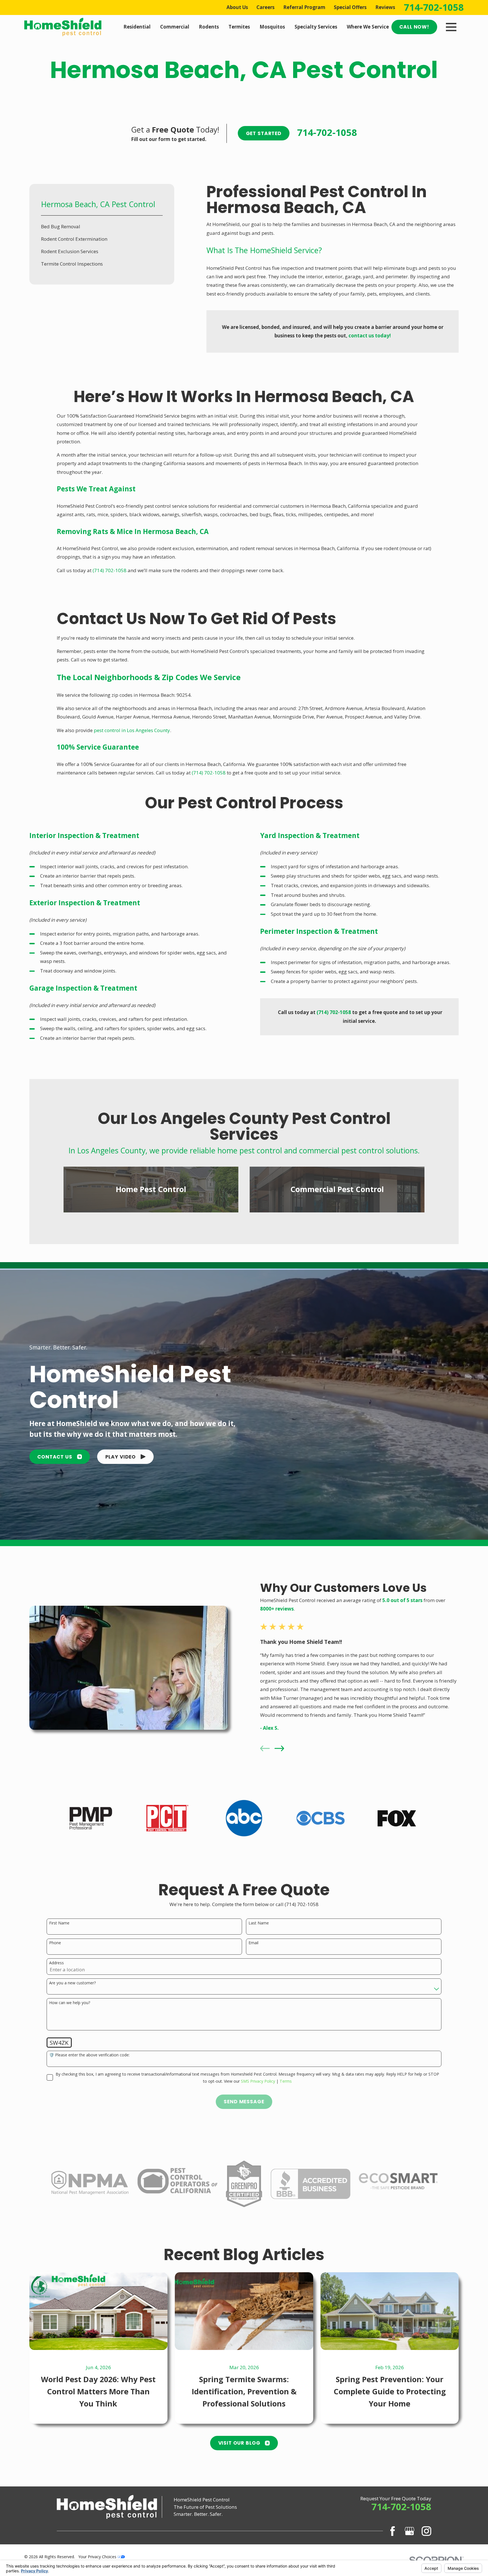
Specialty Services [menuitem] (316, 27)
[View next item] (279, 1748)
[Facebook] (393, 2531)
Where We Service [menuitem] (368, 27)
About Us (237, 7)
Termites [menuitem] (239, 27)
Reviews (385, 7)
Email (253, 1943)
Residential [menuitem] (137, 27)
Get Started (264, 133)
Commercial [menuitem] (175, 27)
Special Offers (350, 7)
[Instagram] (426, 2531)
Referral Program (304, 7)
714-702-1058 (434, 7)
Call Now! (414, 27)
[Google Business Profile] (409, 2531)
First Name (59, 1923)
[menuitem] (102, 227)
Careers (265, 7)
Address (56, 1963)
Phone (55, 1943)
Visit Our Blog (239, 2443)
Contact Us (55, 1457)
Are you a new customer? (72, 1983)
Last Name (259, 1923)
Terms (286, 2081)
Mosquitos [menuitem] (272, 27)
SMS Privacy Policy (258, 2081)
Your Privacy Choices (98, 2557)
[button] (125, 1457)
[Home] (63, 27)
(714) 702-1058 (110, 570)
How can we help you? (70, 2003)
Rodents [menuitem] (209, 27)
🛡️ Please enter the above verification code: (89, 2055)
